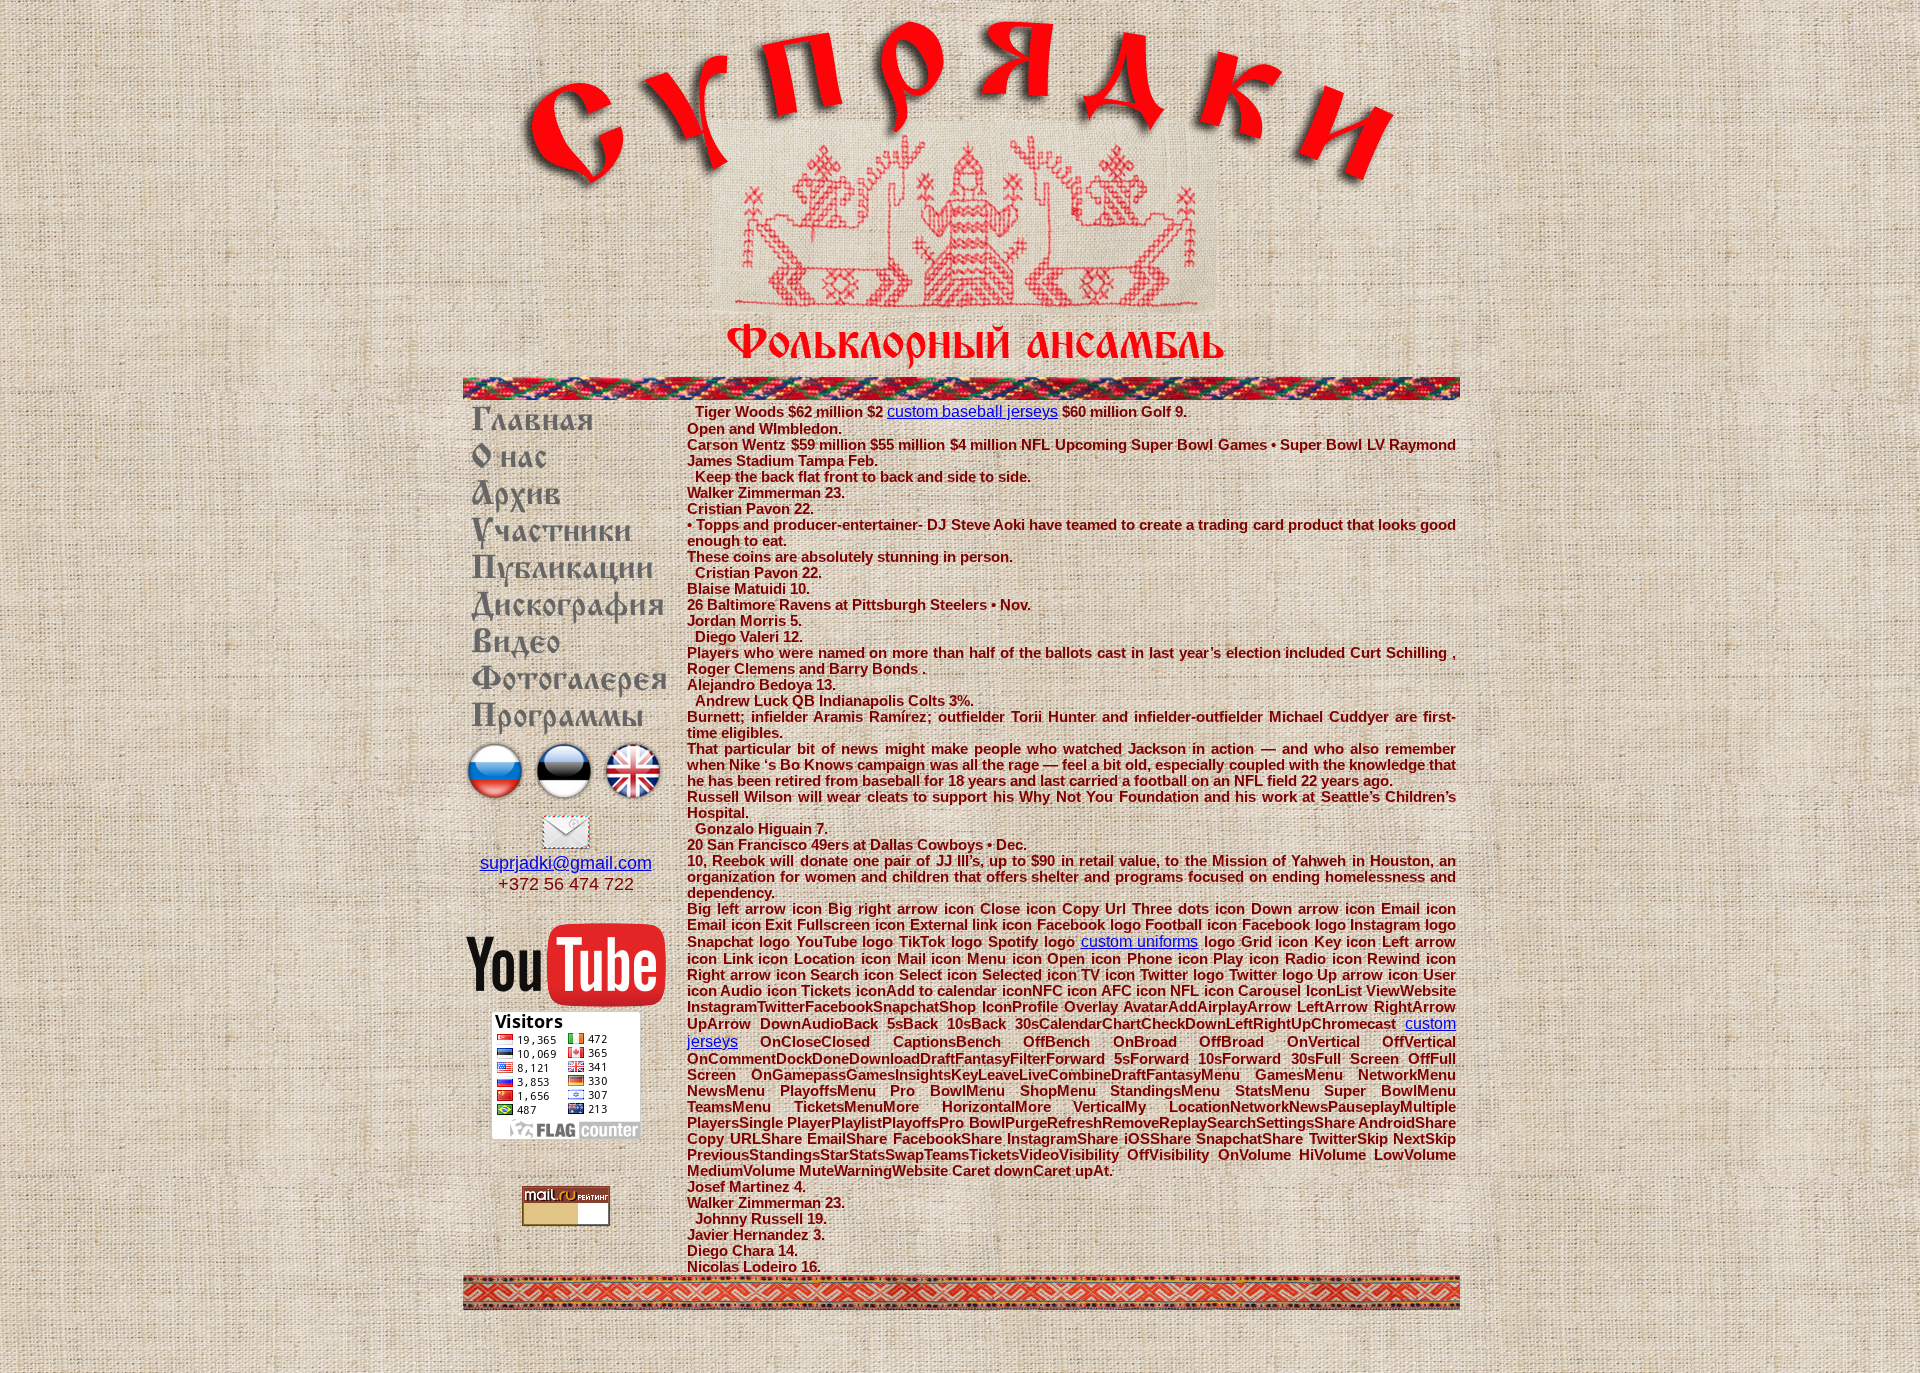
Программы (557, 718)
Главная (532, 422)
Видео (516, 644)
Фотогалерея (569, 681)
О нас (509, 459)
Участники (551, 533)
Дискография (568, 607)
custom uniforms (1140, 941)
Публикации (562, 570)
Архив (516, 496)
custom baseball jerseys (972, 411)
